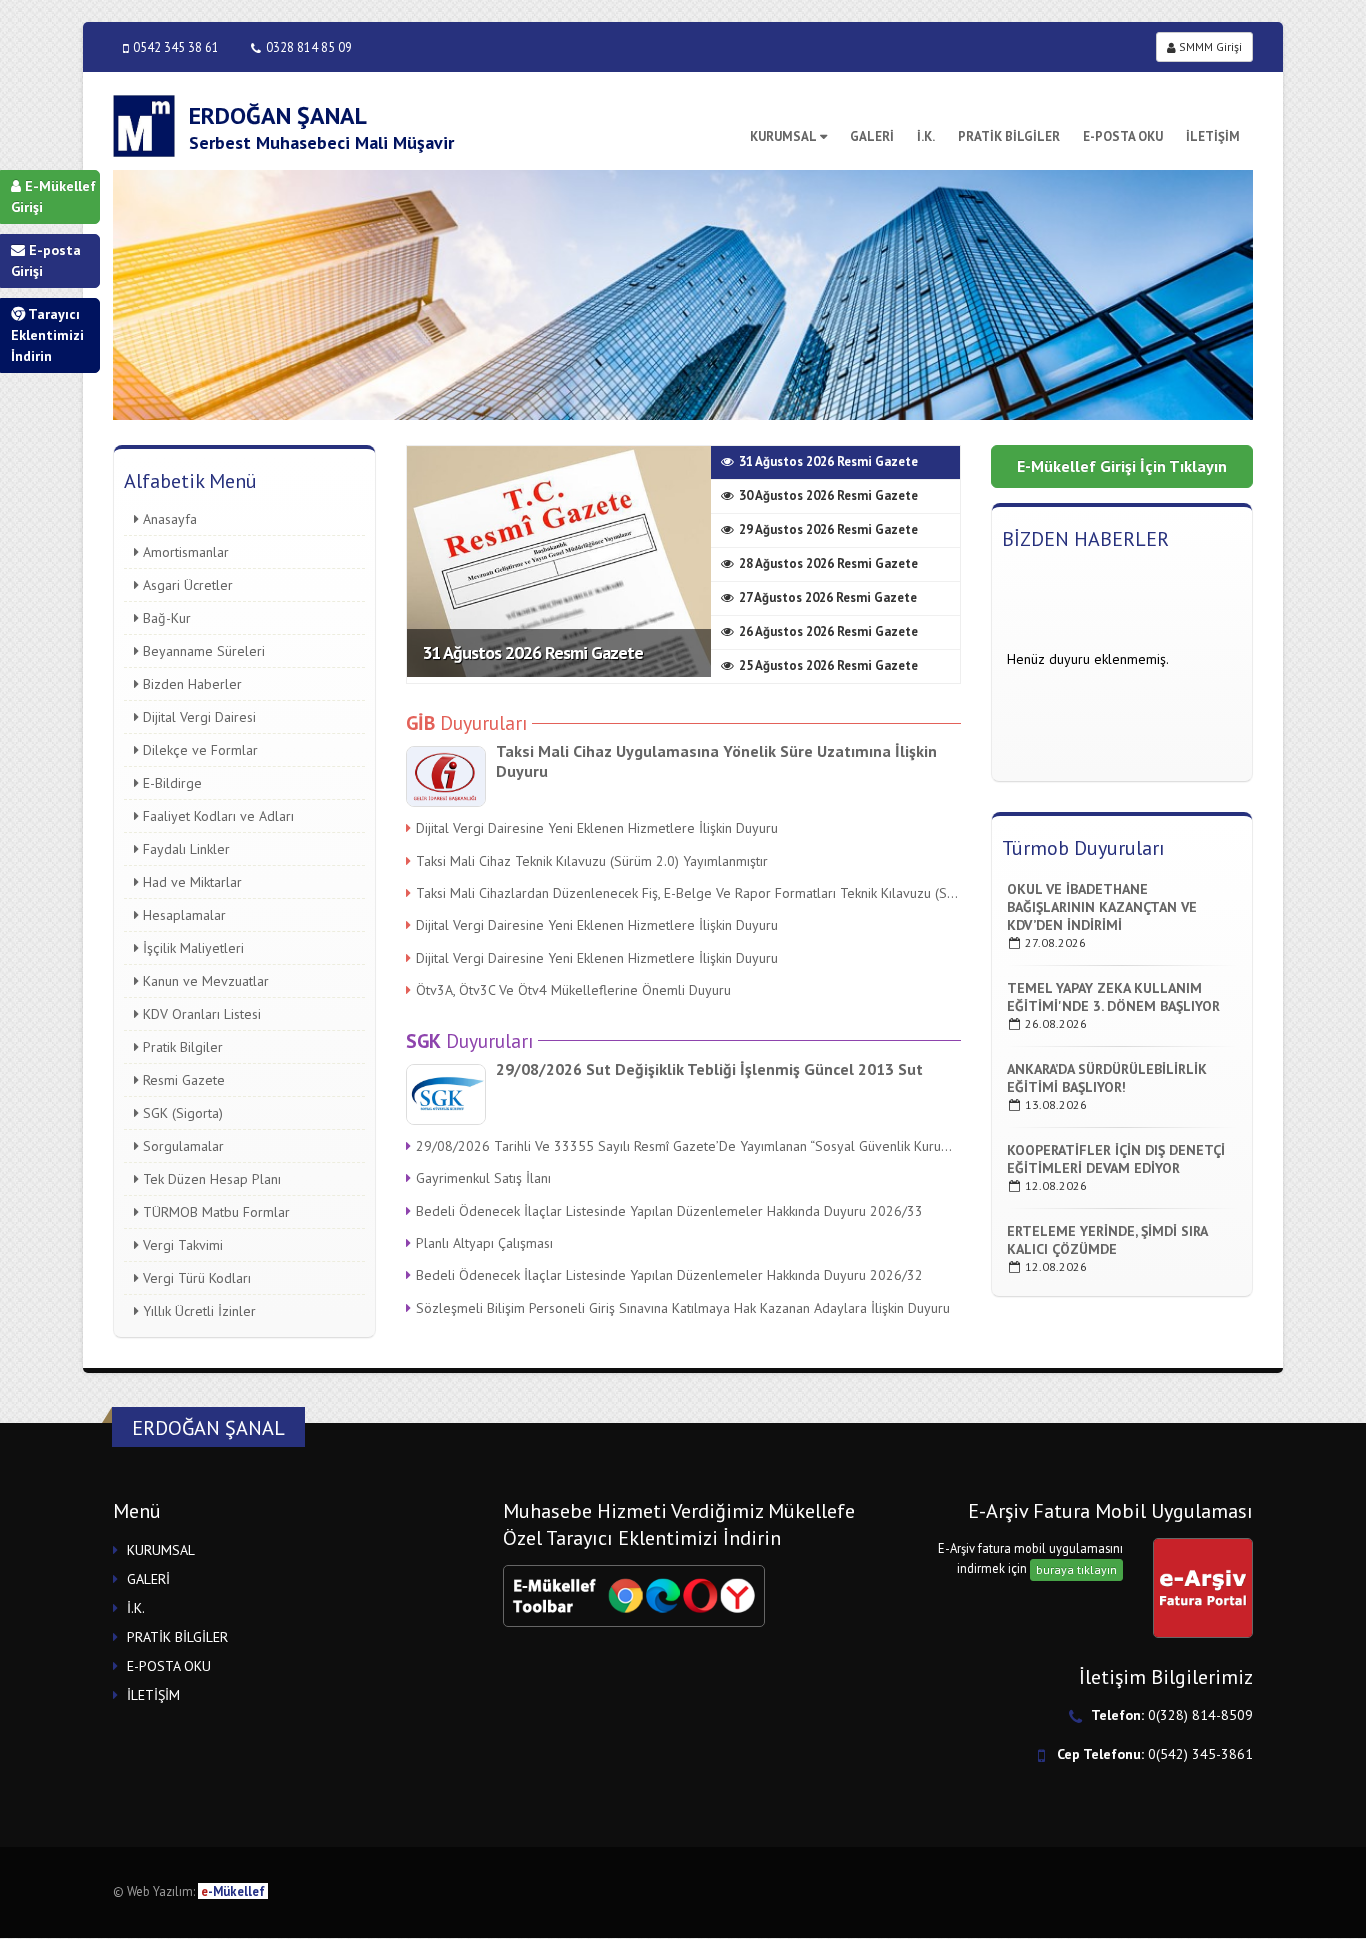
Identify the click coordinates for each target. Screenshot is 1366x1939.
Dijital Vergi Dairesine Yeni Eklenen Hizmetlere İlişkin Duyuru (597, 828)
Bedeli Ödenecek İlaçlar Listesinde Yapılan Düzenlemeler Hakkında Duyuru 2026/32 (669, 1275)
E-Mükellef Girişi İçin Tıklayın (1122, 466)
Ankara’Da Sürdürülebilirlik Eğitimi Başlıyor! (1107, 1078)
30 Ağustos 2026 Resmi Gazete (828, 495)
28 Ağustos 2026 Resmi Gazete (828, 563)
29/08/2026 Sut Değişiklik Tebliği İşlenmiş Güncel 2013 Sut (709, 1069)
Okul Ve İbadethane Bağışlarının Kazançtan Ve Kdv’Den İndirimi (1102, 907)
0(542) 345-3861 (1200, 1754)
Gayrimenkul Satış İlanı (483, 1178)
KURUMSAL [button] (161, 1550)
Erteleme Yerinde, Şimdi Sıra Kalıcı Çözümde (1107, 1240)
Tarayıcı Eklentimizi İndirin (47, 335)
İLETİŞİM (1213, 136)
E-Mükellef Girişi (53, 196)
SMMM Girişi (1209, 46)
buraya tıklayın (1076, 1569)
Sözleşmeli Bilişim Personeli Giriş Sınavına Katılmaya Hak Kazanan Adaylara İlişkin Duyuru (683, 1308)
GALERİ (872, 136)
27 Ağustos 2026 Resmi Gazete (828, 597)
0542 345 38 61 (176, 47)
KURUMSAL (783, 136)
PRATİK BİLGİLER (1009, 136)
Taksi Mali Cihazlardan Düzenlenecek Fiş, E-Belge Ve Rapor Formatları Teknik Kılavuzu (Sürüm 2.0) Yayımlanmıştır (688, 893)
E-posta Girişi (46, 260)
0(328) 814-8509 (1200, 1715)
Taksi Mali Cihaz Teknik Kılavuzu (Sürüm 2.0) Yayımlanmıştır (592, 861)
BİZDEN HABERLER (1085, 539)
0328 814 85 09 (309, 47)
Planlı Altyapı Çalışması (484, 1243)
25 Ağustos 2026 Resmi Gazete (828, 665)
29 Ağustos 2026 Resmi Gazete (828, 529)
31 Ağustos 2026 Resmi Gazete (532, 652)
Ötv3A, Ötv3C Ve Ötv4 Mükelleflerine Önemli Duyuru (573, 990)
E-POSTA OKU (1123, 136)
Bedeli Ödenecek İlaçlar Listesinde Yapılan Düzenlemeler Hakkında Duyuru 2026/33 (669, 1211)
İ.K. (926, 136)
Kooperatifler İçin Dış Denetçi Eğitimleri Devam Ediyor (1116, 1159)
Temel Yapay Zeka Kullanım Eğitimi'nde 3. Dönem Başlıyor (1113, 997)
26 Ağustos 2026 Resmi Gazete (828, 631)
